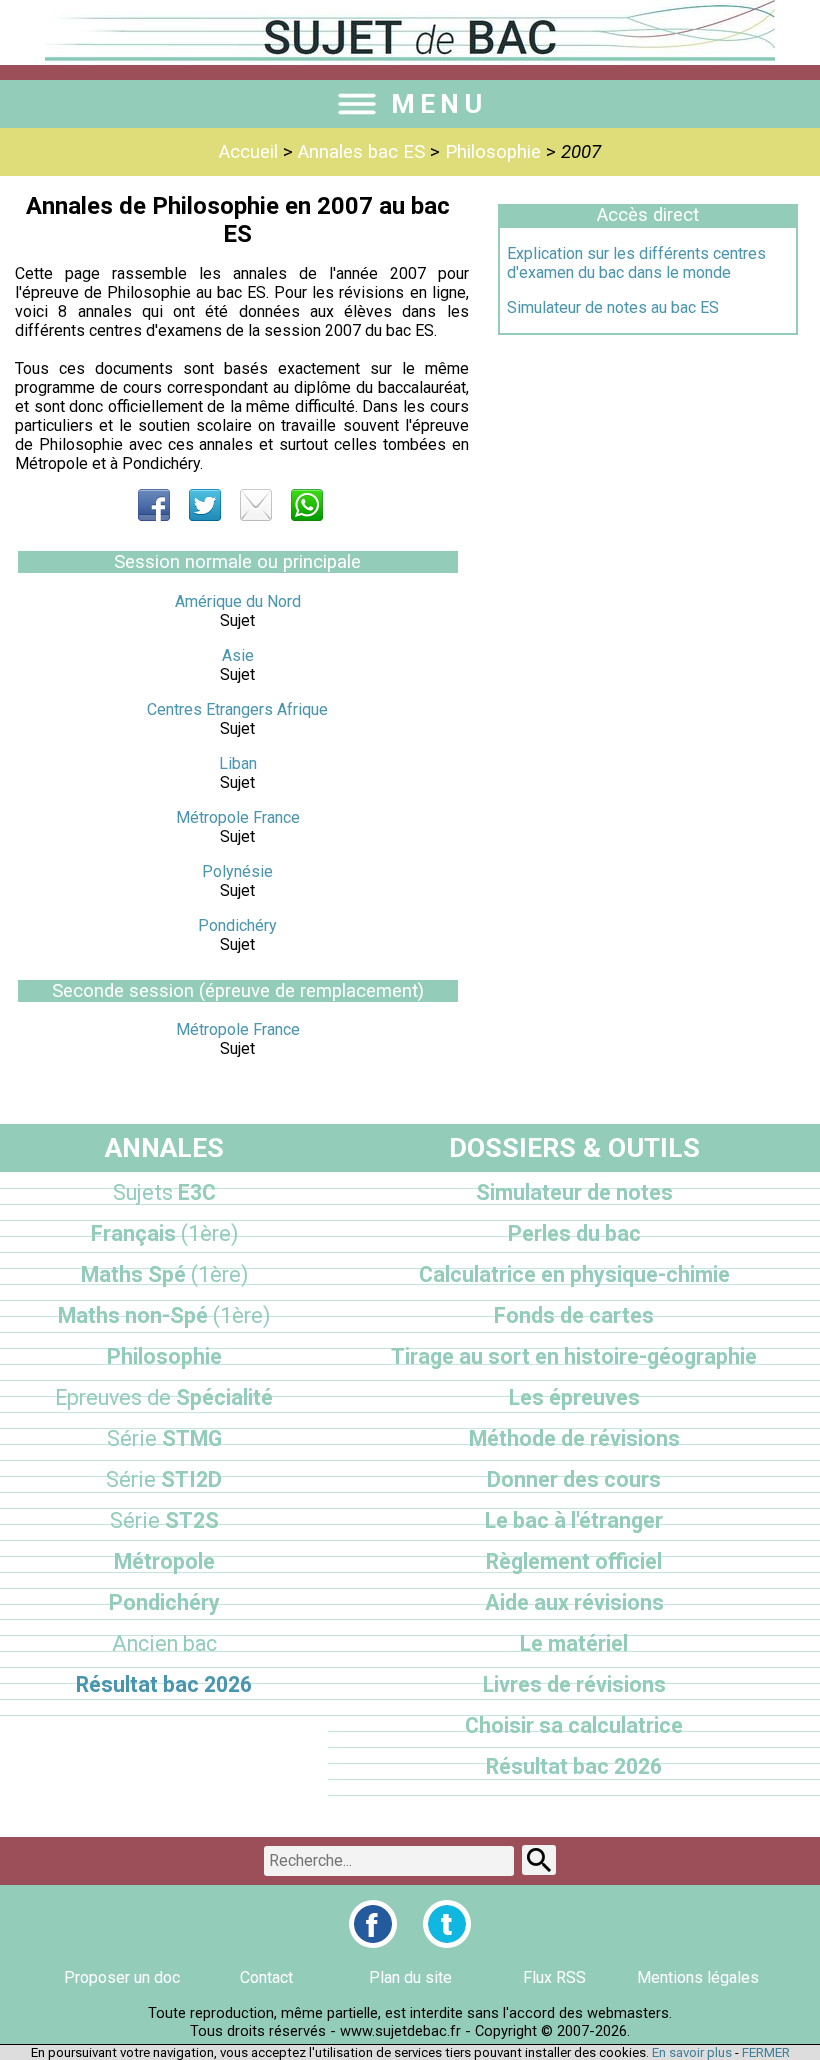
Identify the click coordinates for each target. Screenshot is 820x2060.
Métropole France (238, 817)
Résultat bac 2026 (164, 1684)
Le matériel (574, 1643)
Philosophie (493, 152)
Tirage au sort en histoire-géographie (574, 1356)
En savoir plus (692, 2052)
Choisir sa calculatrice (574, 1725)
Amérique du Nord (238, 601)
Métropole (164, 1561)
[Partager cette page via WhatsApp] (307, 505)
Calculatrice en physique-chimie (574, 1274)
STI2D (164, 1479)
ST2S (164, 1520)
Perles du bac (574, 1233)
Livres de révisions (574, 1684)
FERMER (766, 2052)
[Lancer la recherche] (539, 1860)
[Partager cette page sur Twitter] (205, 505)
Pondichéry (237, 925)
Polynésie (237, 871)
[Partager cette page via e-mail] (256, 505)
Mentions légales (698, 1977)
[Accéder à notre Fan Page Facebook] (373, 1924)
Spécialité (164, 1397)
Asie (238, 655)
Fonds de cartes (574, 1315)
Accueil (248, 152)
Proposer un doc (122, 1977)
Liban (238, 763)
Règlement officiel (574, 1561)
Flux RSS (554, 1977)
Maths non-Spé (164, 1315)
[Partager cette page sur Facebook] (154, 505)
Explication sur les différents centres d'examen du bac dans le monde (636, 263)
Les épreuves (574, 1397)
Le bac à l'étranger (574, 1520)
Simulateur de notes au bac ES (613, 307)
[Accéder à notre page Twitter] (447, 1924)
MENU (439, 104)
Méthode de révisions (574, 1438)
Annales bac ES (361, 152)
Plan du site (410, 1977)
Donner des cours (574, 1479)
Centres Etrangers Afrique (237, 709)
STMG (164, 1438)
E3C (164, 1192)
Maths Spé (164, 1274)
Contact (266, 1977)
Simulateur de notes (574, 1192)
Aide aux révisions (574, 1602)
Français (164, 1233)
